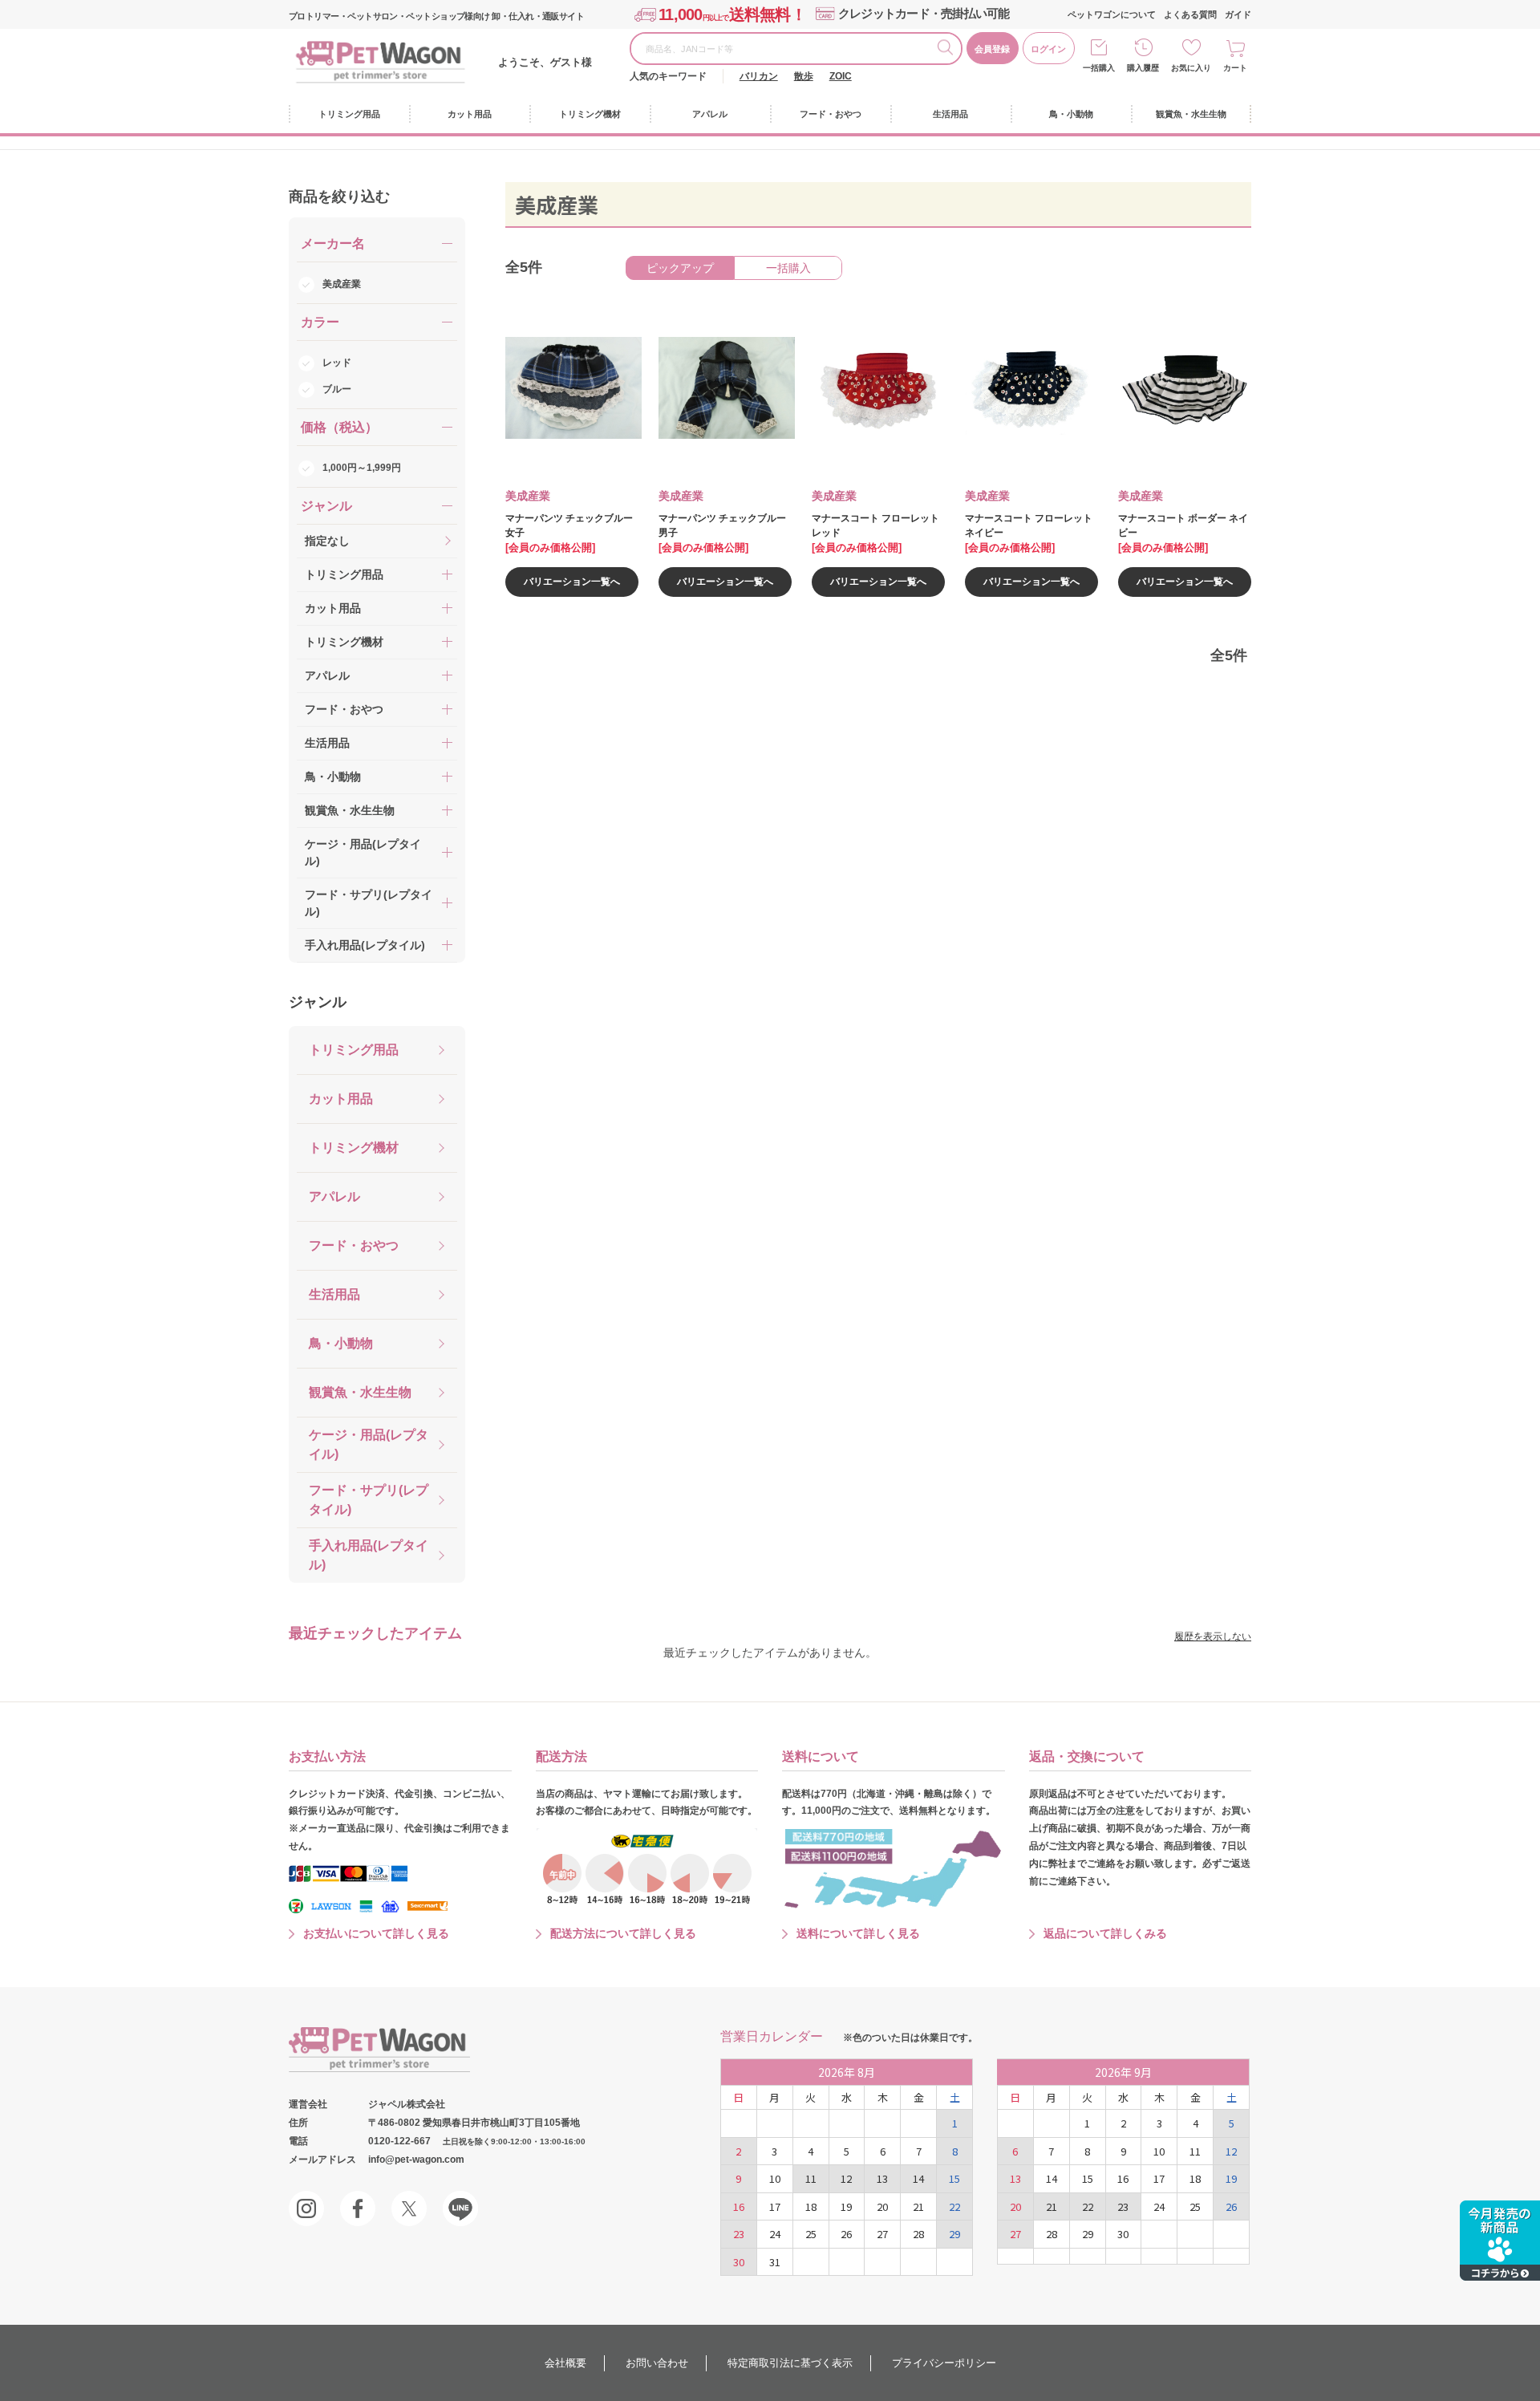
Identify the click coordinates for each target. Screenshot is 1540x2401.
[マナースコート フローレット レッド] (869, 388)
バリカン (759, 76)
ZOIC (841, 76)
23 (739, 2234)
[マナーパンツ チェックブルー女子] (562, 388)
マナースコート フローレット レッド (875, 525)
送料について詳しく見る (858, 1933)
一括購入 (1099, 68)
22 (954, 2206)
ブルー (337, 389)
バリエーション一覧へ (572, 582)
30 (739, 2262)
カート (1235, 68)
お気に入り (1191, 68)
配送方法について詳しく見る (623, 1933)
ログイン (1048, 49)
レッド (337, 363)
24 (775, 2234)
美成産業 (342, 284)
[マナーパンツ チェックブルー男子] (715, 388)
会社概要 (565, 2363)
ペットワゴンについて (1112, 14)
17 (775, 2206)
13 (882, 2178)
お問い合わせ (657, 2363)
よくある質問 (1190, 14)
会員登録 (992, 49)
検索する (949, 50)
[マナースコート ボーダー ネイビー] (1175, 388)
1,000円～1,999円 (362, 468)
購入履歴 (1143, 68)
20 (882, 2206)
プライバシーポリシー (944, 2363)
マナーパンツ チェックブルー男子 (722, 525)
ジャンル (318, 1002)
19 (846, 2206)
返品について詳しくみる (1105, 1933)
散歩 (804, 76)
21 (918, 2206)
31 (775, 2262)
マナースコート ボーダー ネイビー (1183, 525)
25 (811, 2234)
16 (739, 2206)
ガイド (1238, 14)
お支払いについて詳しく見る (376, 1933)
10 (775, 2178)
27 (882, 2234)
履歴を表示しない (1213, 1636)
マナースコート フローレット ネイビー (1029, 525)
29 (954, 2234)
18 (811, 2206)
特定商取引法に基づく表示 (790, 2363)
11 (811, 2178)
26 (846, 2234)
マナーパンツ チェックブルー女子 (569, 525)
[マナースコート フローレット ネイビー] (1022, 388)
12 (846, 2178)
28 (918, 2234)
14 (918, 2178)
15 (954, 2178)
